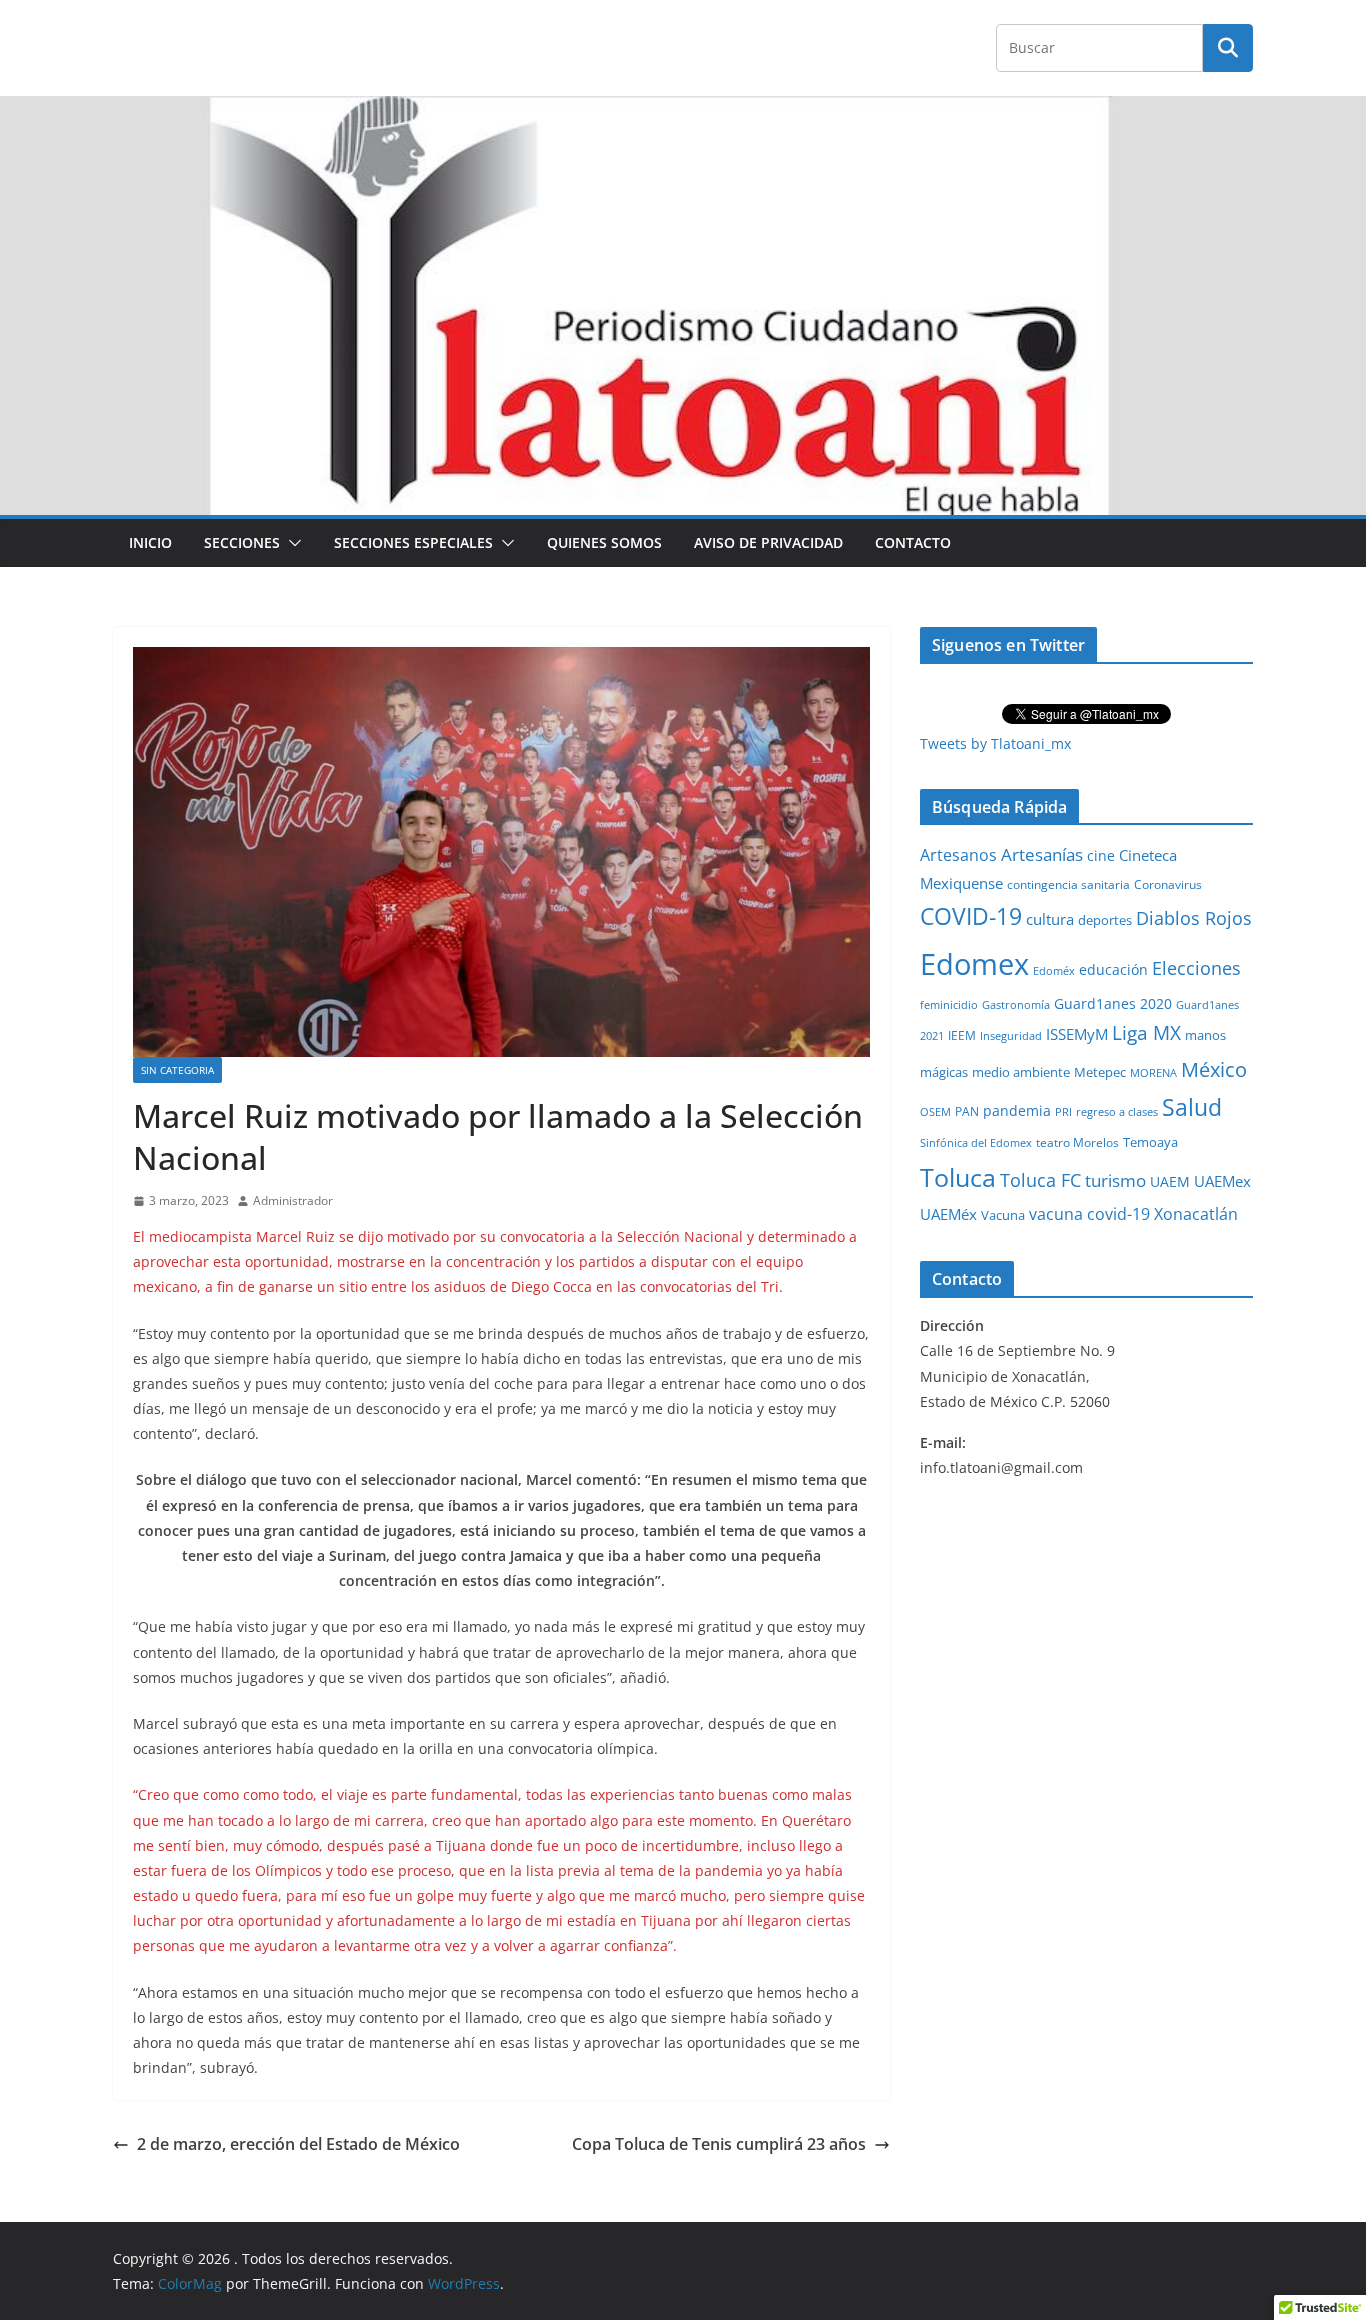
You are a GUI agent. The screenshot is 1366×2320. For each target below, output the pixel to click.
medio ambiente (1021, 1072)
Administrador (293, 1200)
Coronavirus (1168, 884)
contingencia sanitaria (1068, 884)
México (1214, 1069)
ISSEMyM (1077, 1034)
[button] (291, 543)
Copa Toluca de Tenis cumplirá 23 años (719, 2144)
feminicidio (949, 1005)
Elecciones (1196, 968)
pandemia (1017, 1110)
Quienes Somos (604, 542)
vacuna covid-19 (1089, 1214)
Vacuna (1003, 1215)
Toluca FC (1040, 1179)
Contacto (913, 542)
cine (1101, 855)
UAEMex (1222, 1181)
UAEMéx (948, 1214)
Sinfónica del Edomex (976, 1143)
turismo (1115, 1180)
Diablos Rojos (1194, 918)
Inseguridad (1011, 1035)
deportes (1105, 920)
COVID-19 (971, 916)
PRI (1063, 1111)
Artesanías (1042, 854)
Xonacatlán (1196, 1214)
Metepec (1100, 1072)
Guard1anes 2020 (1113, 1003)
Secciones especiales (413, 542)
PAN (967, 1111)
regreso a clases (1117, 1111)
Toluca (958, 1177)
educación (1113, 969)
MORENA (1153, 1073)
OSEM (935, 1111)
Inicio (150, 542)
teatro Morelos (1077, 1142)
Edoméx (1054, 970)
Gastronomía (1016, 1005)
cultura (1050, 919)
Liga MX (1146, 1032)
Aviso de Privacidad (768, 542)
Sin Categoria (177, 1070)
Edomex (974, 964)
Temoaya (1150, 1142)
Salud (1192, 1107)
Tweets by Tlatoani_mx (995, 743)
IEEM (962, 1035)
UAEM (1170, 1181)
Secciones (242, 542)
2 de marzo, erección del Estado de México (298, 2144)
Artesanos (958, 855)
